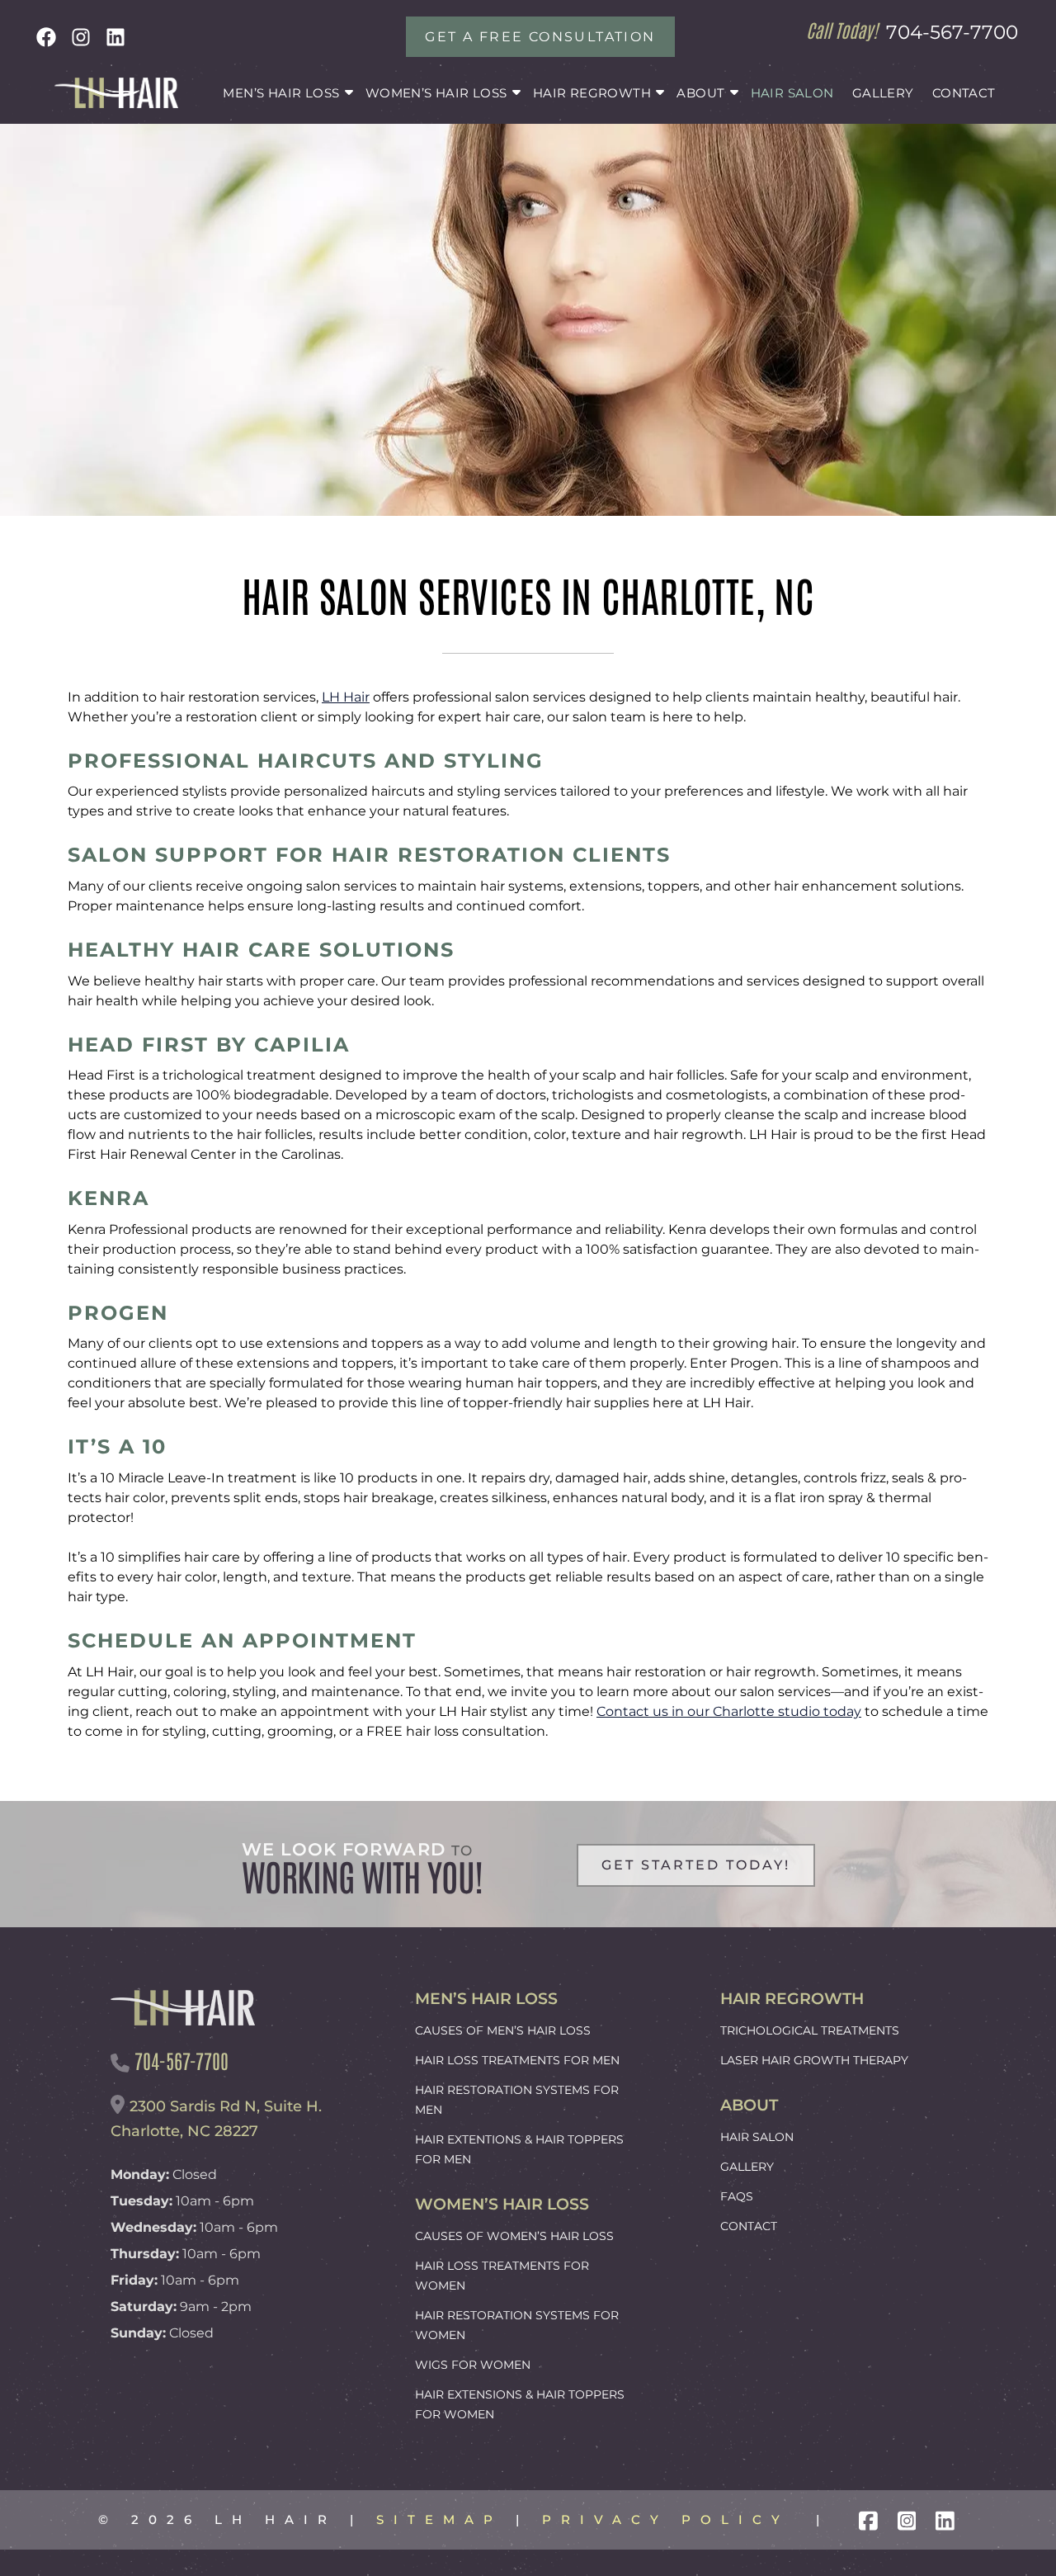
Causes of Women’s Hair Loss (514, 2236)
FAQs (737, 2196)
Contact (964, 93)
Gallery (883, 93)
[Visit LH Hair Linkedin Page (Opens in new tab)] (945, 2519)
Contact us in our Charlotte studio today (729, 1711)
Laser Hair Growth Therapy (814, 2060)
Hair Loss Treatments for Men (517, 2060)
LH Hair (346, 697)
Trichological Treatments (810, 2030)
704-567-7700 (952, 32)
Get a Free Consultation (540, 37)
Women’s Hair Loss (436, 93)
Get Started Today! (696, 1865)
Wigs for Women (473, 2365)
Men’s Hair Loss (281, 93)
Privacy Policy (666, 2519)
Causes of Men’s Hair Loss (503, 2030)
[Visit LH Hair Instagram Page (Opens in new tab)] (907, 2519)
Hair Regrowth (592, 93)
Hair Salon (792, 93)
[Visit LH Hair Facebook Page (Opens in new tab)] (868, 2519)
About (700, 93)
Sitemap (439, 2519)
